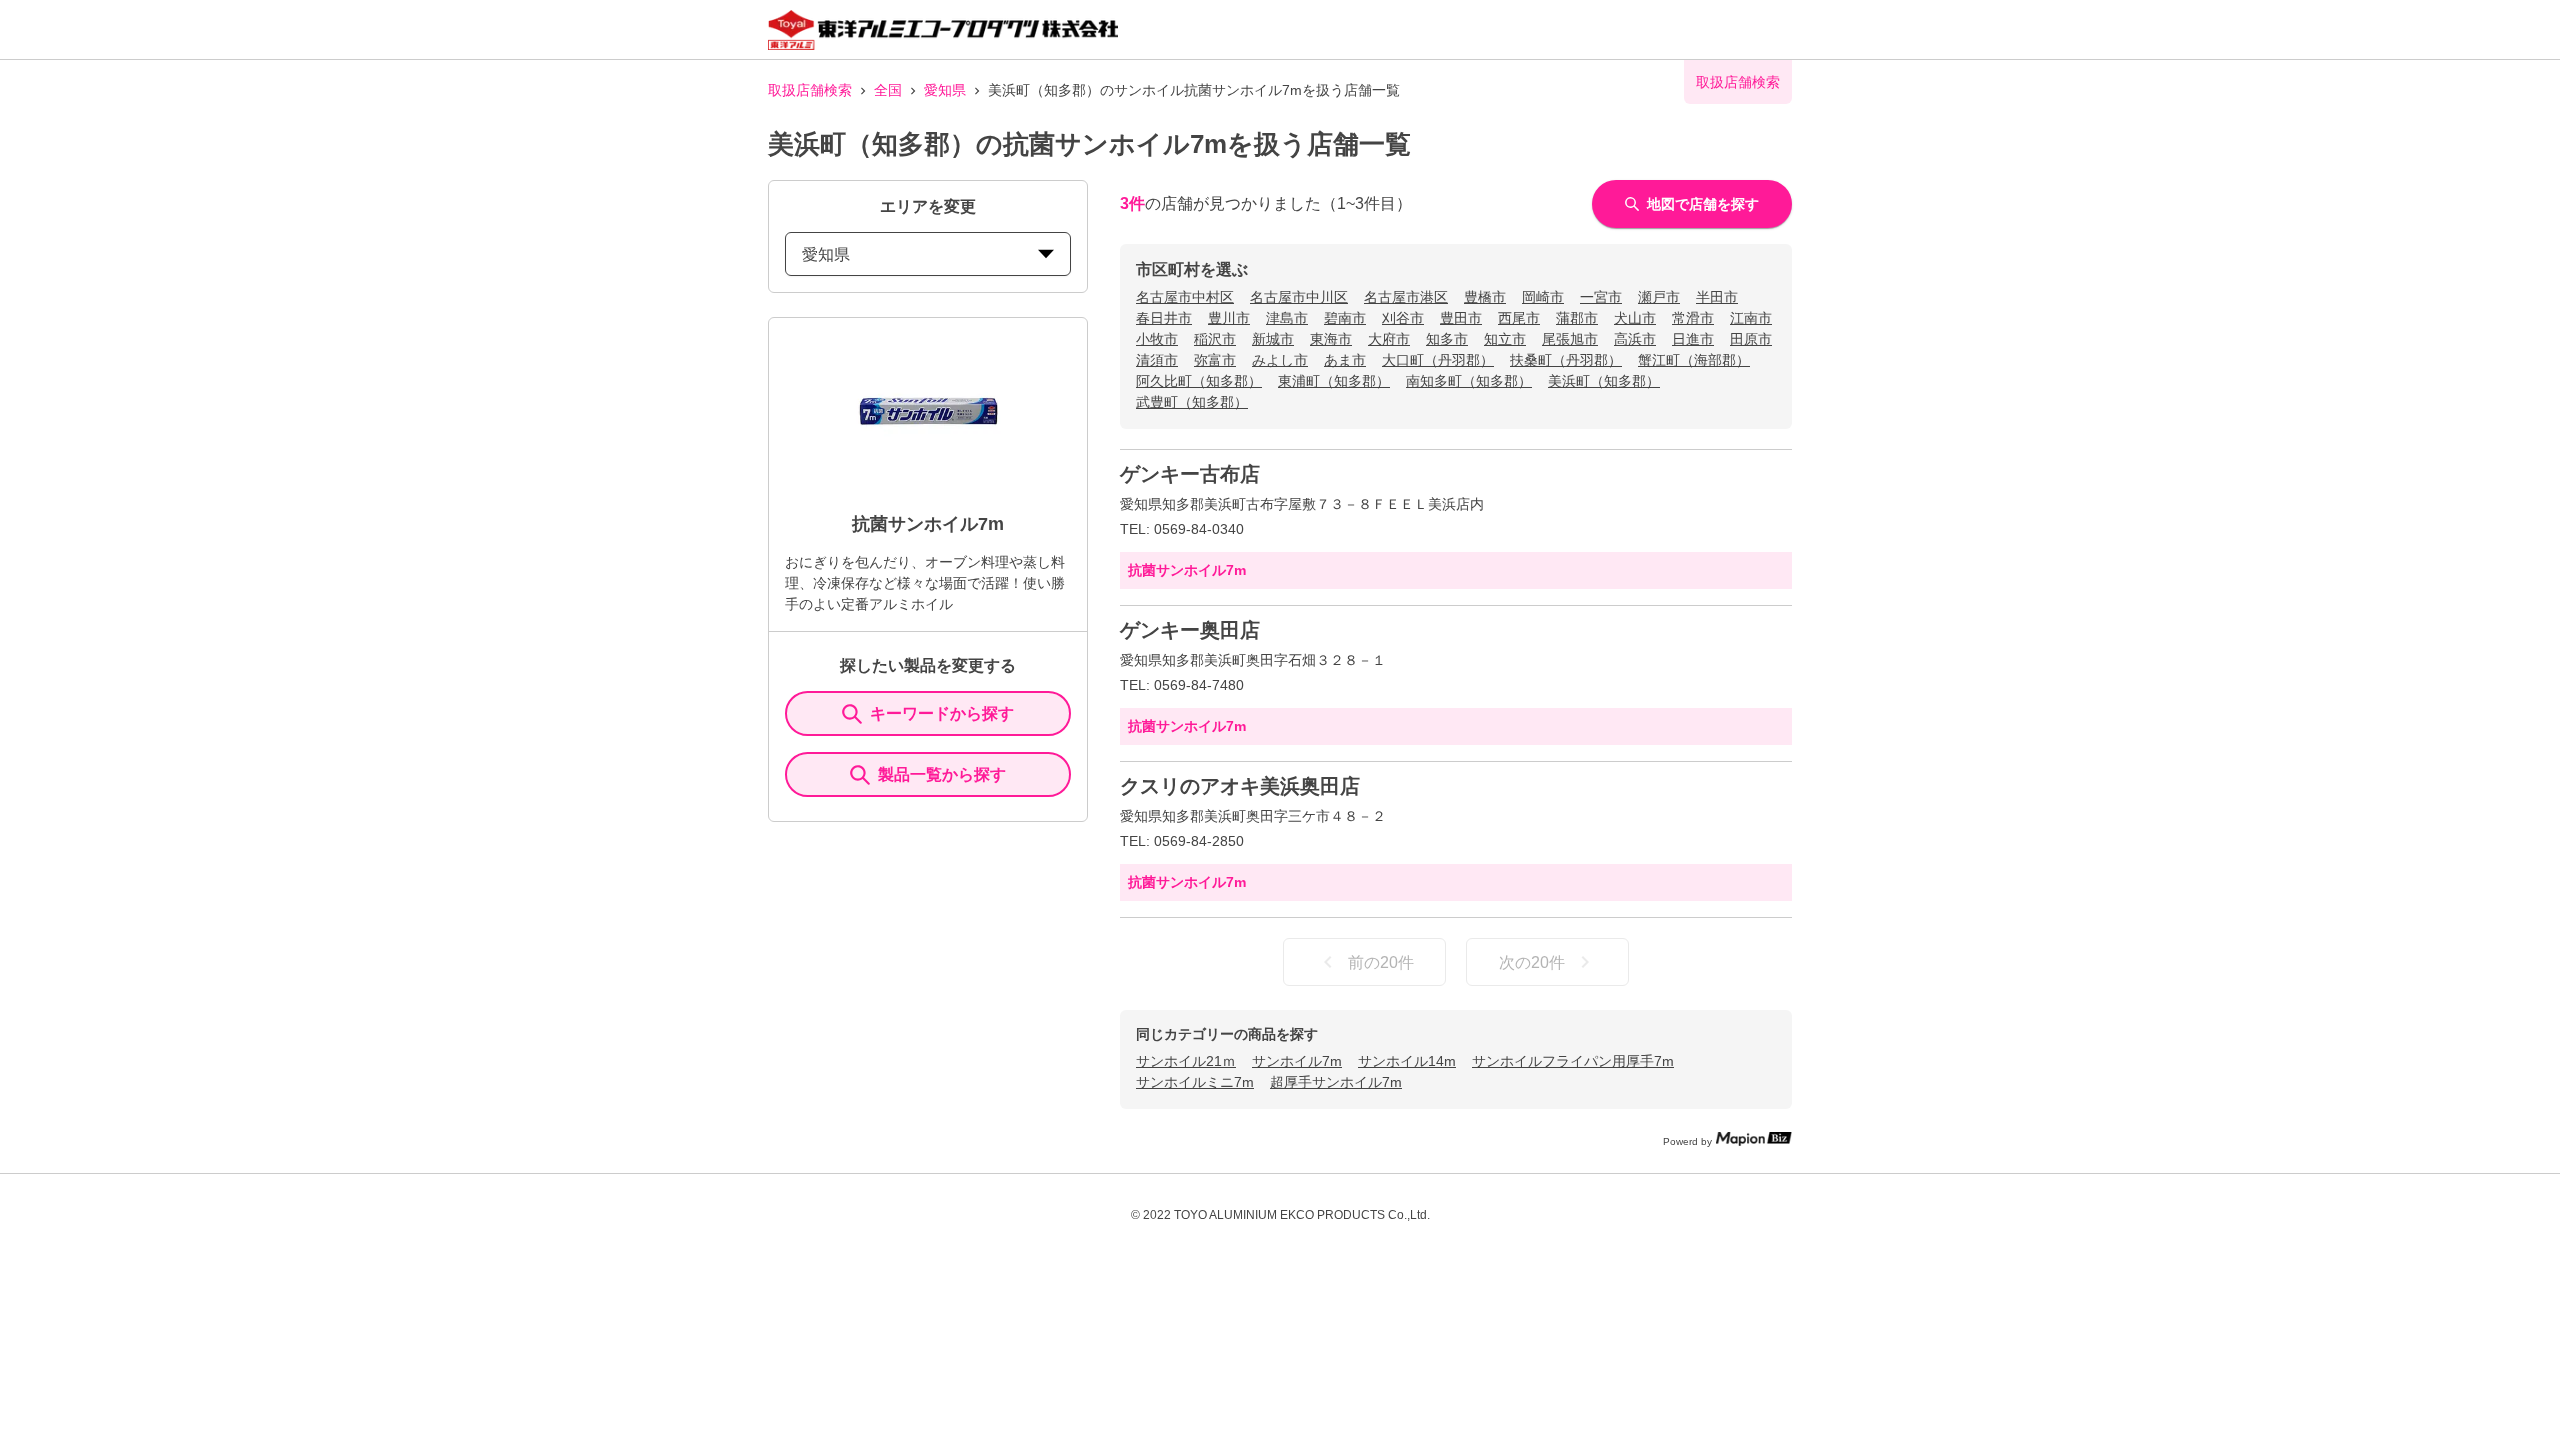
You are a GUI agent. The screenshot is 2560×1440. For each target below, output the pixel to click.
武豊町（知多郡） (1192, 402)
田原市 (1751, 339)
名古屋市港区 (1406, 297)
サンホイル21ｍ (1186, 1061)
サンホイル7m (1297, 1061)
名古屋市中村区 (1185, 297)
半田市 (1717, 297)
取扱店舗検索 (810, 90)
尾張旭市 (1570, 339)
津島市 (1287, 318)
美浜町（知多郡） (1604, 381)
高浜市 (1635, 339)
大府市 (1389, 339)
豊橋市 (1485, 297)
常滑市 (1693, 318)
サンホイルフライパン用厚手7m (1573, 1061)
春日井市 (1164, 318)
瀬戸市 (1659, 297)
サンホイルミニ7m (1195, 1082)
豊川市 (1229, 318)
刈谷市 (1403, 318)
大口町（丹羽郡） (1438, 360)
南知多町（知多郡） (1469, 381)
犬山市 (1635, 318)
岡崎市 (1543, 297)
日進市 (1693, 339)
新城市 (1273, 339)
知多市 (1447, 339)
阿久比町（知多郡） (1199, 381)
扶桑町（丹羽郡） (1566, 360)
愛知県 (945, 90)
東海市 (1331, 339)
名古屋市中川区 (1299, 297)
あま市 (1345, 360)
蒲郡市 (1577, 318)
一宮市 (1601, 297)
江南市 (1751, 318)
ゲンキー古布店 (1190, 474)
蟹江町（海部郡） (1694, 360)
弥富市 (1215, 360)
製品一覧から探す (942, 774)
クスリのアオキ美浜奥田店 (1240, 786)
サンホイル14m (1407, 1061)
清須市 (1157, 360)
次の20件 (1532, 962)
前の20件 (1381, 962)
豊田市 (1461, 318)
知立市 (1505, 339)
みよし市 (1280, 360)
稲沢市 (1215, 339)
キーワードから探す (942, 713)
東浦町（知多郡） (1334, 381)
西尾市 (1519, 318)
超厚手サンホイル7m (1336, 1082)
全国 (888, 90)
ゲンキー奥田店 (1190, 630)
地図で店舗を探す (1703, 204)
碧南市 (1345, 318)
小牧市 (1157, 339)
